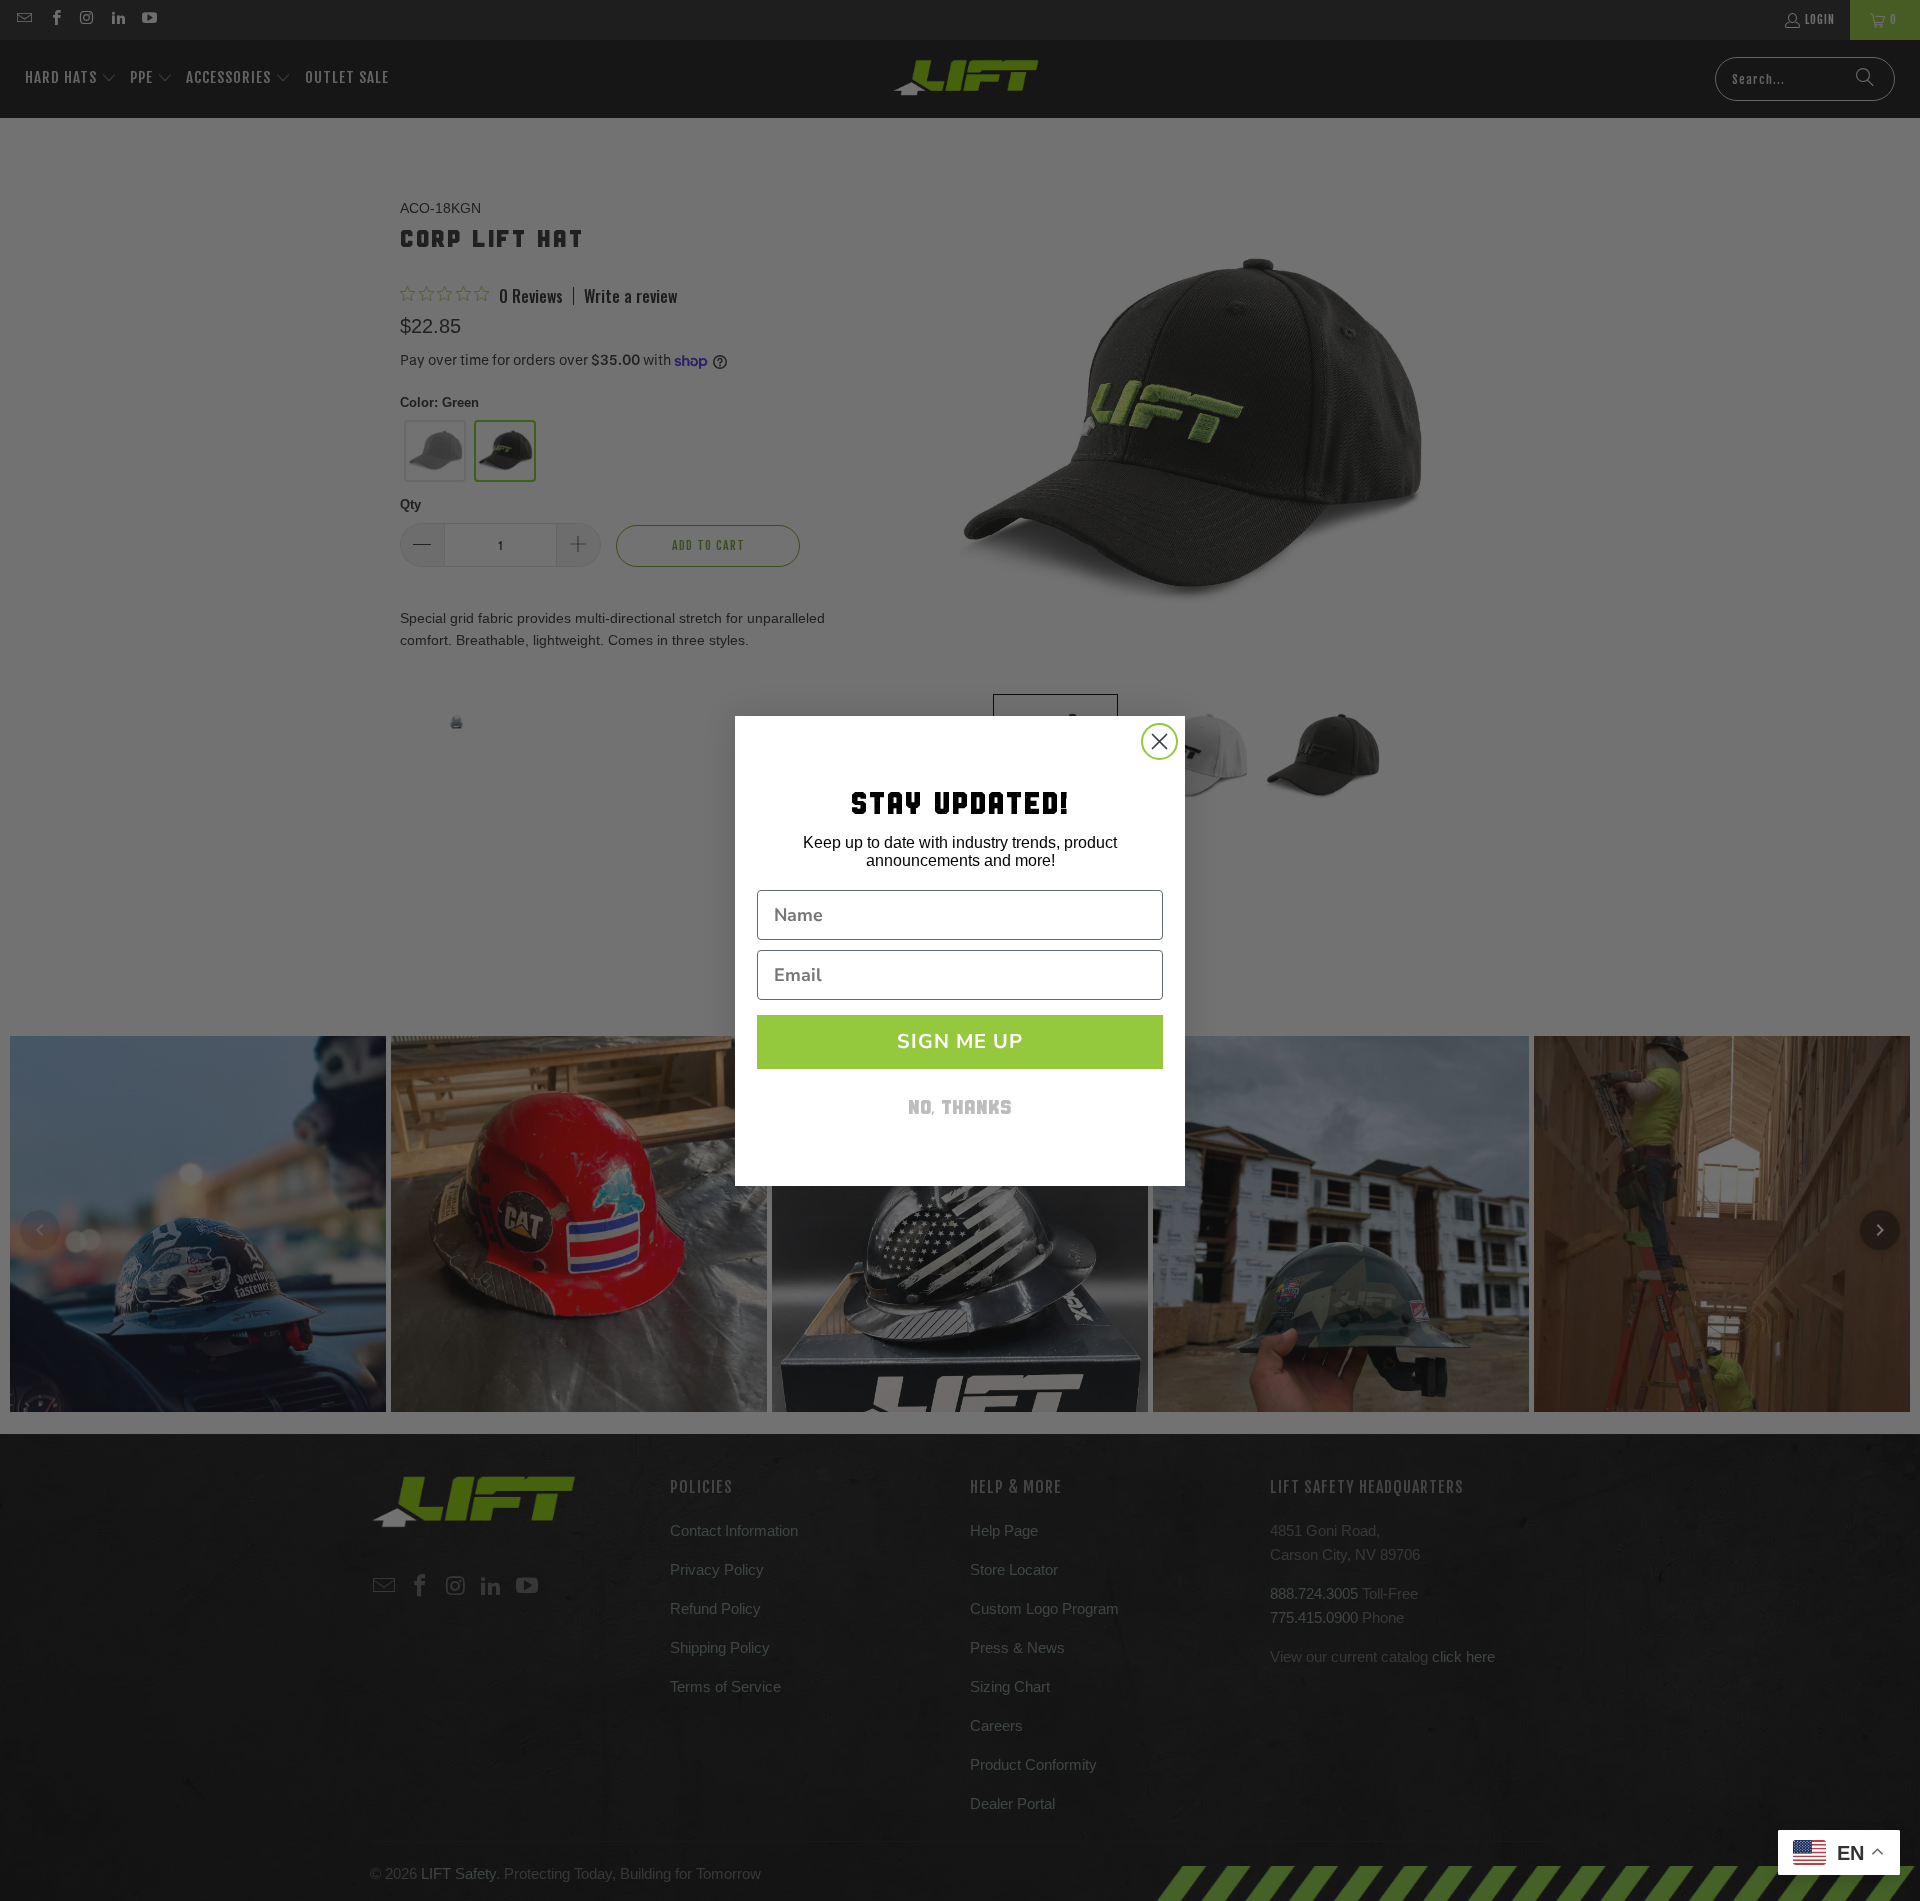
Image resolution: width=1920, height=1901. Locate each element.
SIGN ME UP (960, 1041)
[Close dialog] (1159, 741)
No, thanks (960, 1109)
